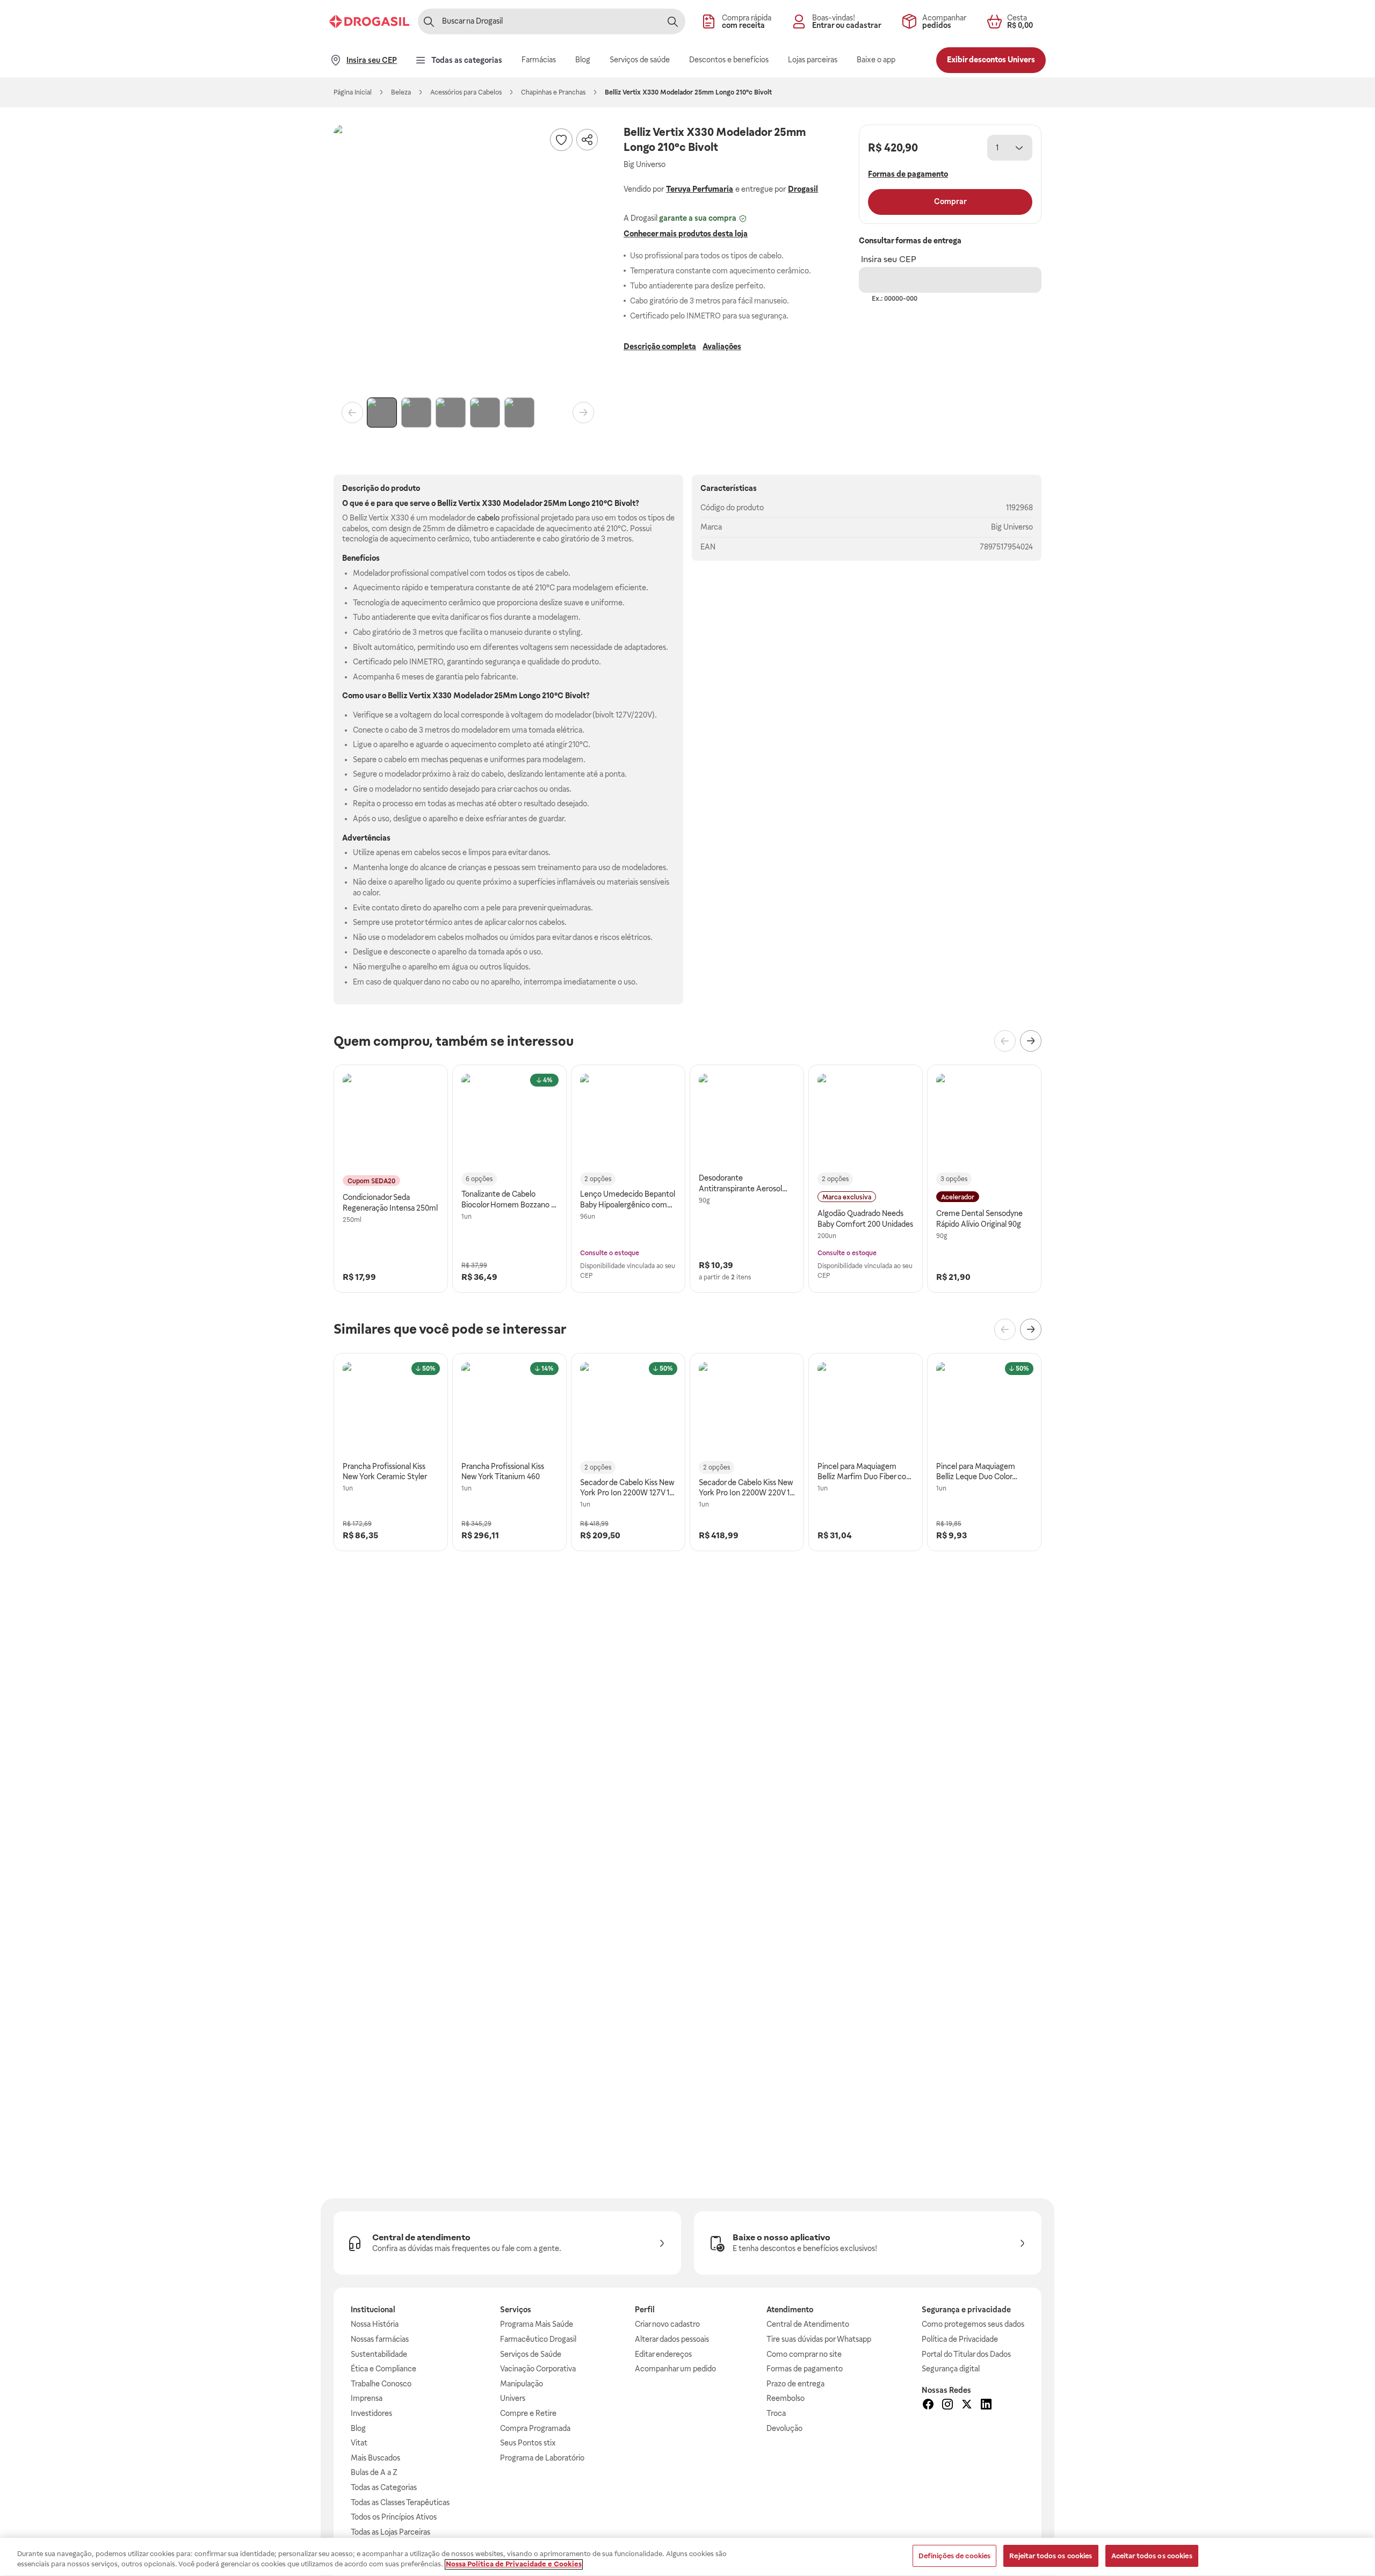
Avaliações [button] (722, 346)
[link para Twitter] (967, 2406)
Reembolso (786, 2398)
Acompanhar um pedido (675, 2369)
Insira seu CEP (889, 259)
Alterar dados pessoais (672, 2339)
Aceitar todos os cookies (1152, 2556)
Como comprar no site (804, 2354)
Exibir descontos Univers (991, 60)
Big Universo (1012, 527)
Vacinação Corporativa (538, 2369)
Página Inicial (353, 92)
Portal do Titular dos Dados (966, 2354)
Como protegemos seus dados (973, 2324)
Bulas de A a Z (374, 2472)
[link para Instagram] (947, 2406)
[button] (468, 259)
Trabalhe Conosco (381, 2384)
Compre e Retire (528, 2413)
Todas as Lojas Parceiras (390, 2532)
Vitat (359, 2443)
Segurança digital (951, 2369)
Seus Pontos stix (528, 2443)
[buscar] (672, 21)
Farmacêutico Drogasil (538, 2339)
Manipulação (522, 2384)
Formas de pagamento (805, 2369)
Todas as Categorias (384, 2487)
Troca (776, 2413)
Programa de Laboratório (542, 2458)
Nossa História (375, 2324)
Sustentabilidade (379, 2354)
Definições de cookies (955, 2556)
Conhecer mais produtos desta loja (686, 234)
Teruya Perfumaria (700, 189)
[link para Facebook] (928, 2406)
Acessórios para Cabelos (466, 92)
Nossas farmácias (380, 2339)
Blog (358, 2428)
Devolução (784, 2428)
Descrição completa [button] (660, 346)
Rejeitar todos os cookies (1051, 2556)
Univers (513, 2398)
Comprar (950, 201)
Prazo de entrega (795, 2384)
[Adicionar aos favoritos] (561, 140)
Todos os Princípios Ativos (394, 2517)
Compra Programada (535, 2428)
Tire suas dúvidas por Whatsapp (819, 2339)
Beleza (401, 92)
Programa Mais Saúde (537, 2324)
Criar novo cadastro (667, 2324)
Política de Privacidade (960, 2339)
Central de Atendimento (808, 2324)
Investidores (371, 2413)
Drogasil (803, 189)
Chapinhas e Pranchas (553, 92)
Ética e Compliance (383, 2369)
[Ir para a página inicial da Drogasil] (369, 21)
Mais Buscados (375, 2458)
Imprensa (367, 2398)
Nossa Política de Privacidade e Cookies (514, 2564)
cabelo (488, 518)
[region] (687, 2557)
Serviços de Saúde (531, 2354)
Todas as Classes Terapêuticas (400, 2502)
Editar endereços (663, 2354)
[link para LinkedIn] (986, 2406)
